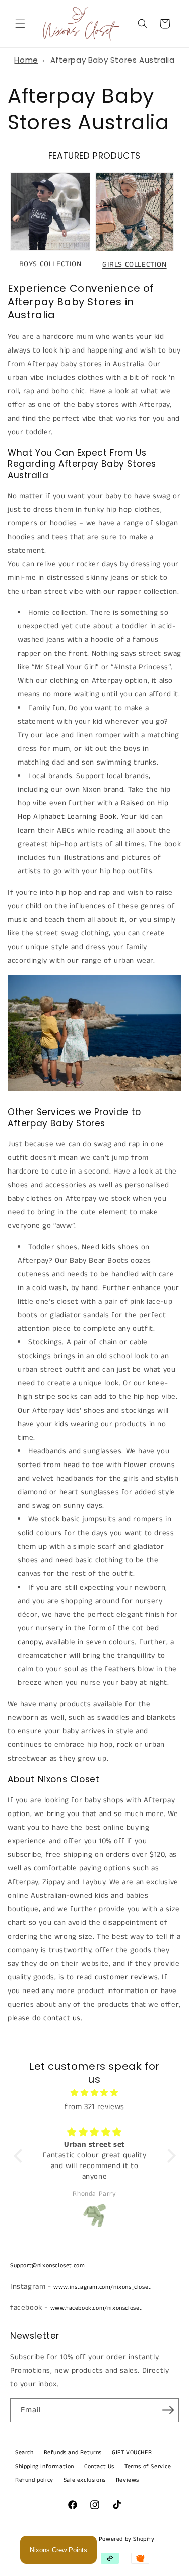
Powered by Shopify (127, 2539)
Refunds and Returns (73, 2453)
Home (26, 60)
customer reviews (127, 1977)
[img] (95, 2093)
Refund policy (34, 2480)
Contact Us (99, 2466)
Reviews (128, 2480)
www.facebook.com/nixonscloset (96, 2308)
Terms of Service (148, 2466)
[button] (20, 24)
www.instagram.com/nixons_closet (102, 2287)
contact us (62, 2018)
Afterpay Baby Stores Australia (113, 60)
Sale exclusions (85, 2480)
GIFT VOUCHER (132, 2453)
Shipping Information (45, 2466)
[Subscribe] (168, 2410)
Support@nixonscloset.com (47, 2266)
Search (24, 2453)
